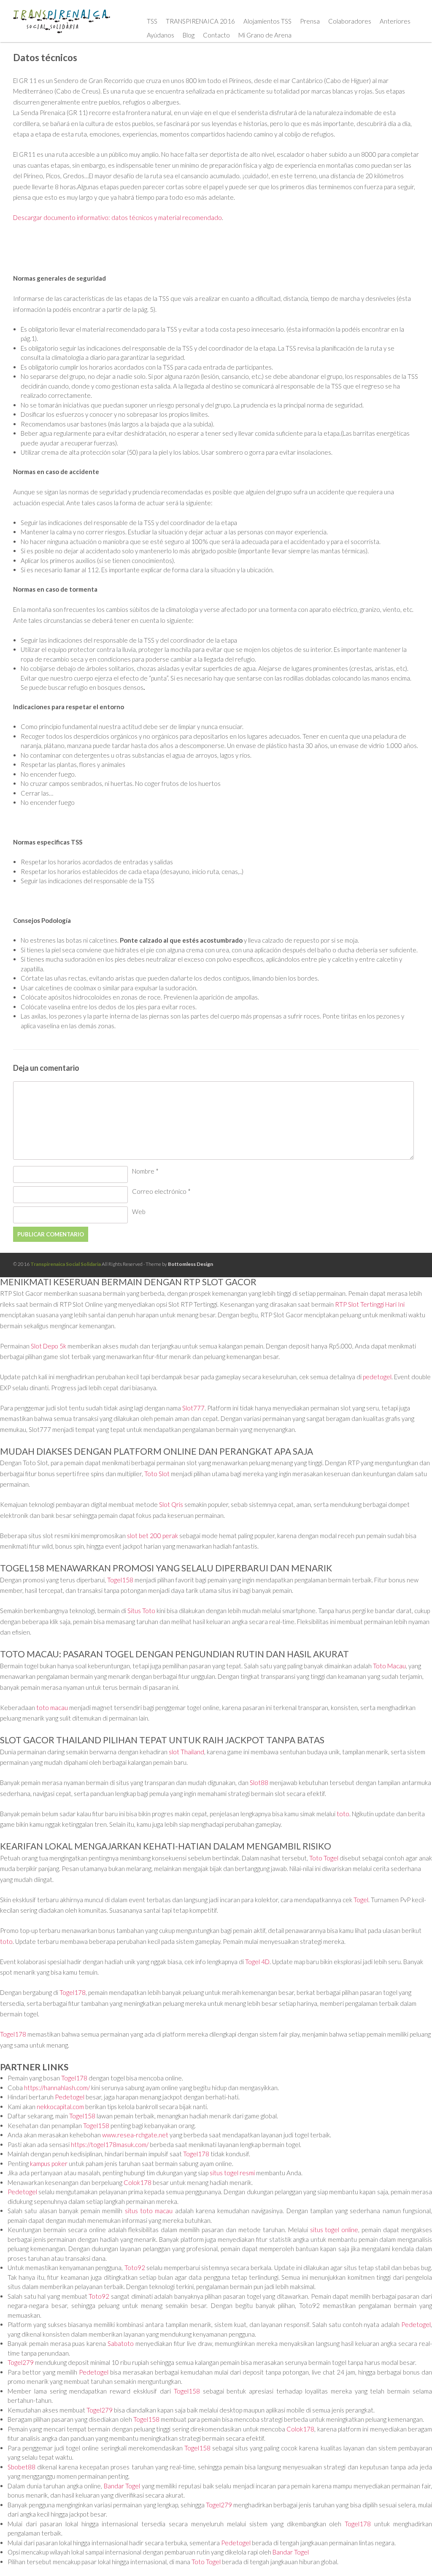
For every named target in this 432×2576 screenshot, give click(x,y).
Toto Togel (324, 1858)
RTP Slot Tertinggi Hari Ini (370, 1304)
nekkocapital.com (60, 2107)
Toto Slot (157, 1474)
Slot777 (193, 1408)
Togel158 (120, 1580)
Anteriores (395, 21)
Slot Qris (171, 1504)
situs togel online (334, 2230)
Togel (361, 1900)
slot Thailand (186, 1752)
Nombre (145, 1171)
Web (139, 1212)
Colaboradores (350, 21)
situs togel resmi (232, 2173)
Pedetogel (70, 2097)
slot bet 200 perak (153, 1536)
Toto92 (135, 2268)
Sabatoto (121, 2343)
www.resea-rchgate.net (135, 2135)
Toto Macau (389, 1666)
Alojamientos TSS (267, 21)
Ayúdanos (161, 35)
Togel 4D (257, 1962)
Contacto (216, 35)
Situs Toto (141, 1611)
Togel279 (21, 2362)
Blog (189, 35)
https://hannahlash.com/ (57, 2088)
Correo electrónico (161, 1191)
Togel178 (73, 1992)
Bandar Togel (122, 2486)
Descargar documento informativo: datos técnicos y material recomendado (117, 217)
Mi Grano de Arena (265, 35)
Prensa (310, 21)
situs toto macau (149, 2211)
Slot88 (259, 1783)
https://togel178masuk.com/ (110, 2144)
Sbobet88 (22, 2467)
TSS (152, 21)
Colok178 (138, 2182)
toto (343, 1814)
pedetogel (377, 1377)
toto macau (52, 1708)
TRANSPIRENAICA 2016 (200, 21)
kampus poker (49, 2163)
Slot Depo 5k (49, 1346)
